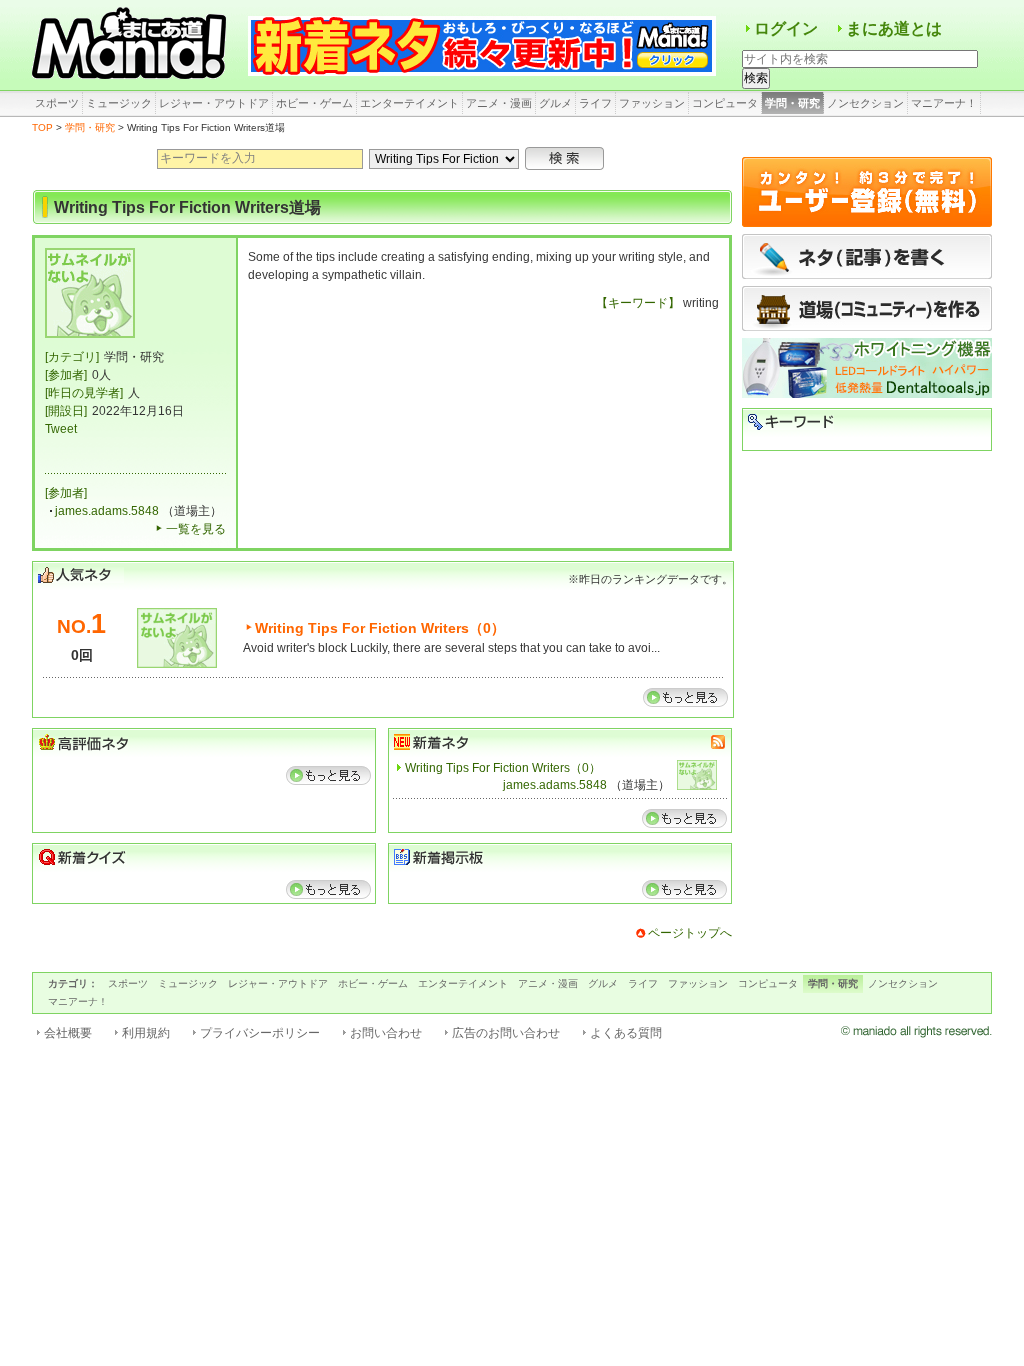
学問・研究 (792, 103)
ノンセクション (865, 103)
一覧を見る (196, 529)
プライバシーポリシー (260, 1033)
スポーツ (57, 103)
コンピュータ (725, 103)
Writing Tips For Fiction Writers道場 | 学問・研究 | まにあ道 (132, 45)
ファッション (652, 103)
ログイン (786, 28)
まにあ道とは (894, 28)
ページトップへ (690, 933)
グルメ (555, 103)
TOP (42, 127)
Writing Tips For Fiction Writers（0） (380, 628)
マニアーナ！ (944, 103)
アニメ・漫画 (499, 103)
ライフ (595, 103)
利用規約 (146, 1033)
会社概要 (68, 1033)
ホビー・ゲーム (314, 103)
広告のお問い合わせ (506, 1033)
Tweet (61, 429)
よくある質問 (626, 1033)
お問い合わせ (386, 1033)
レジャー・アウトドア (214, 103)
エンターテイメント (409, 103)
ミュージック (119, 103)
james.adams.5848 (107, 511)
